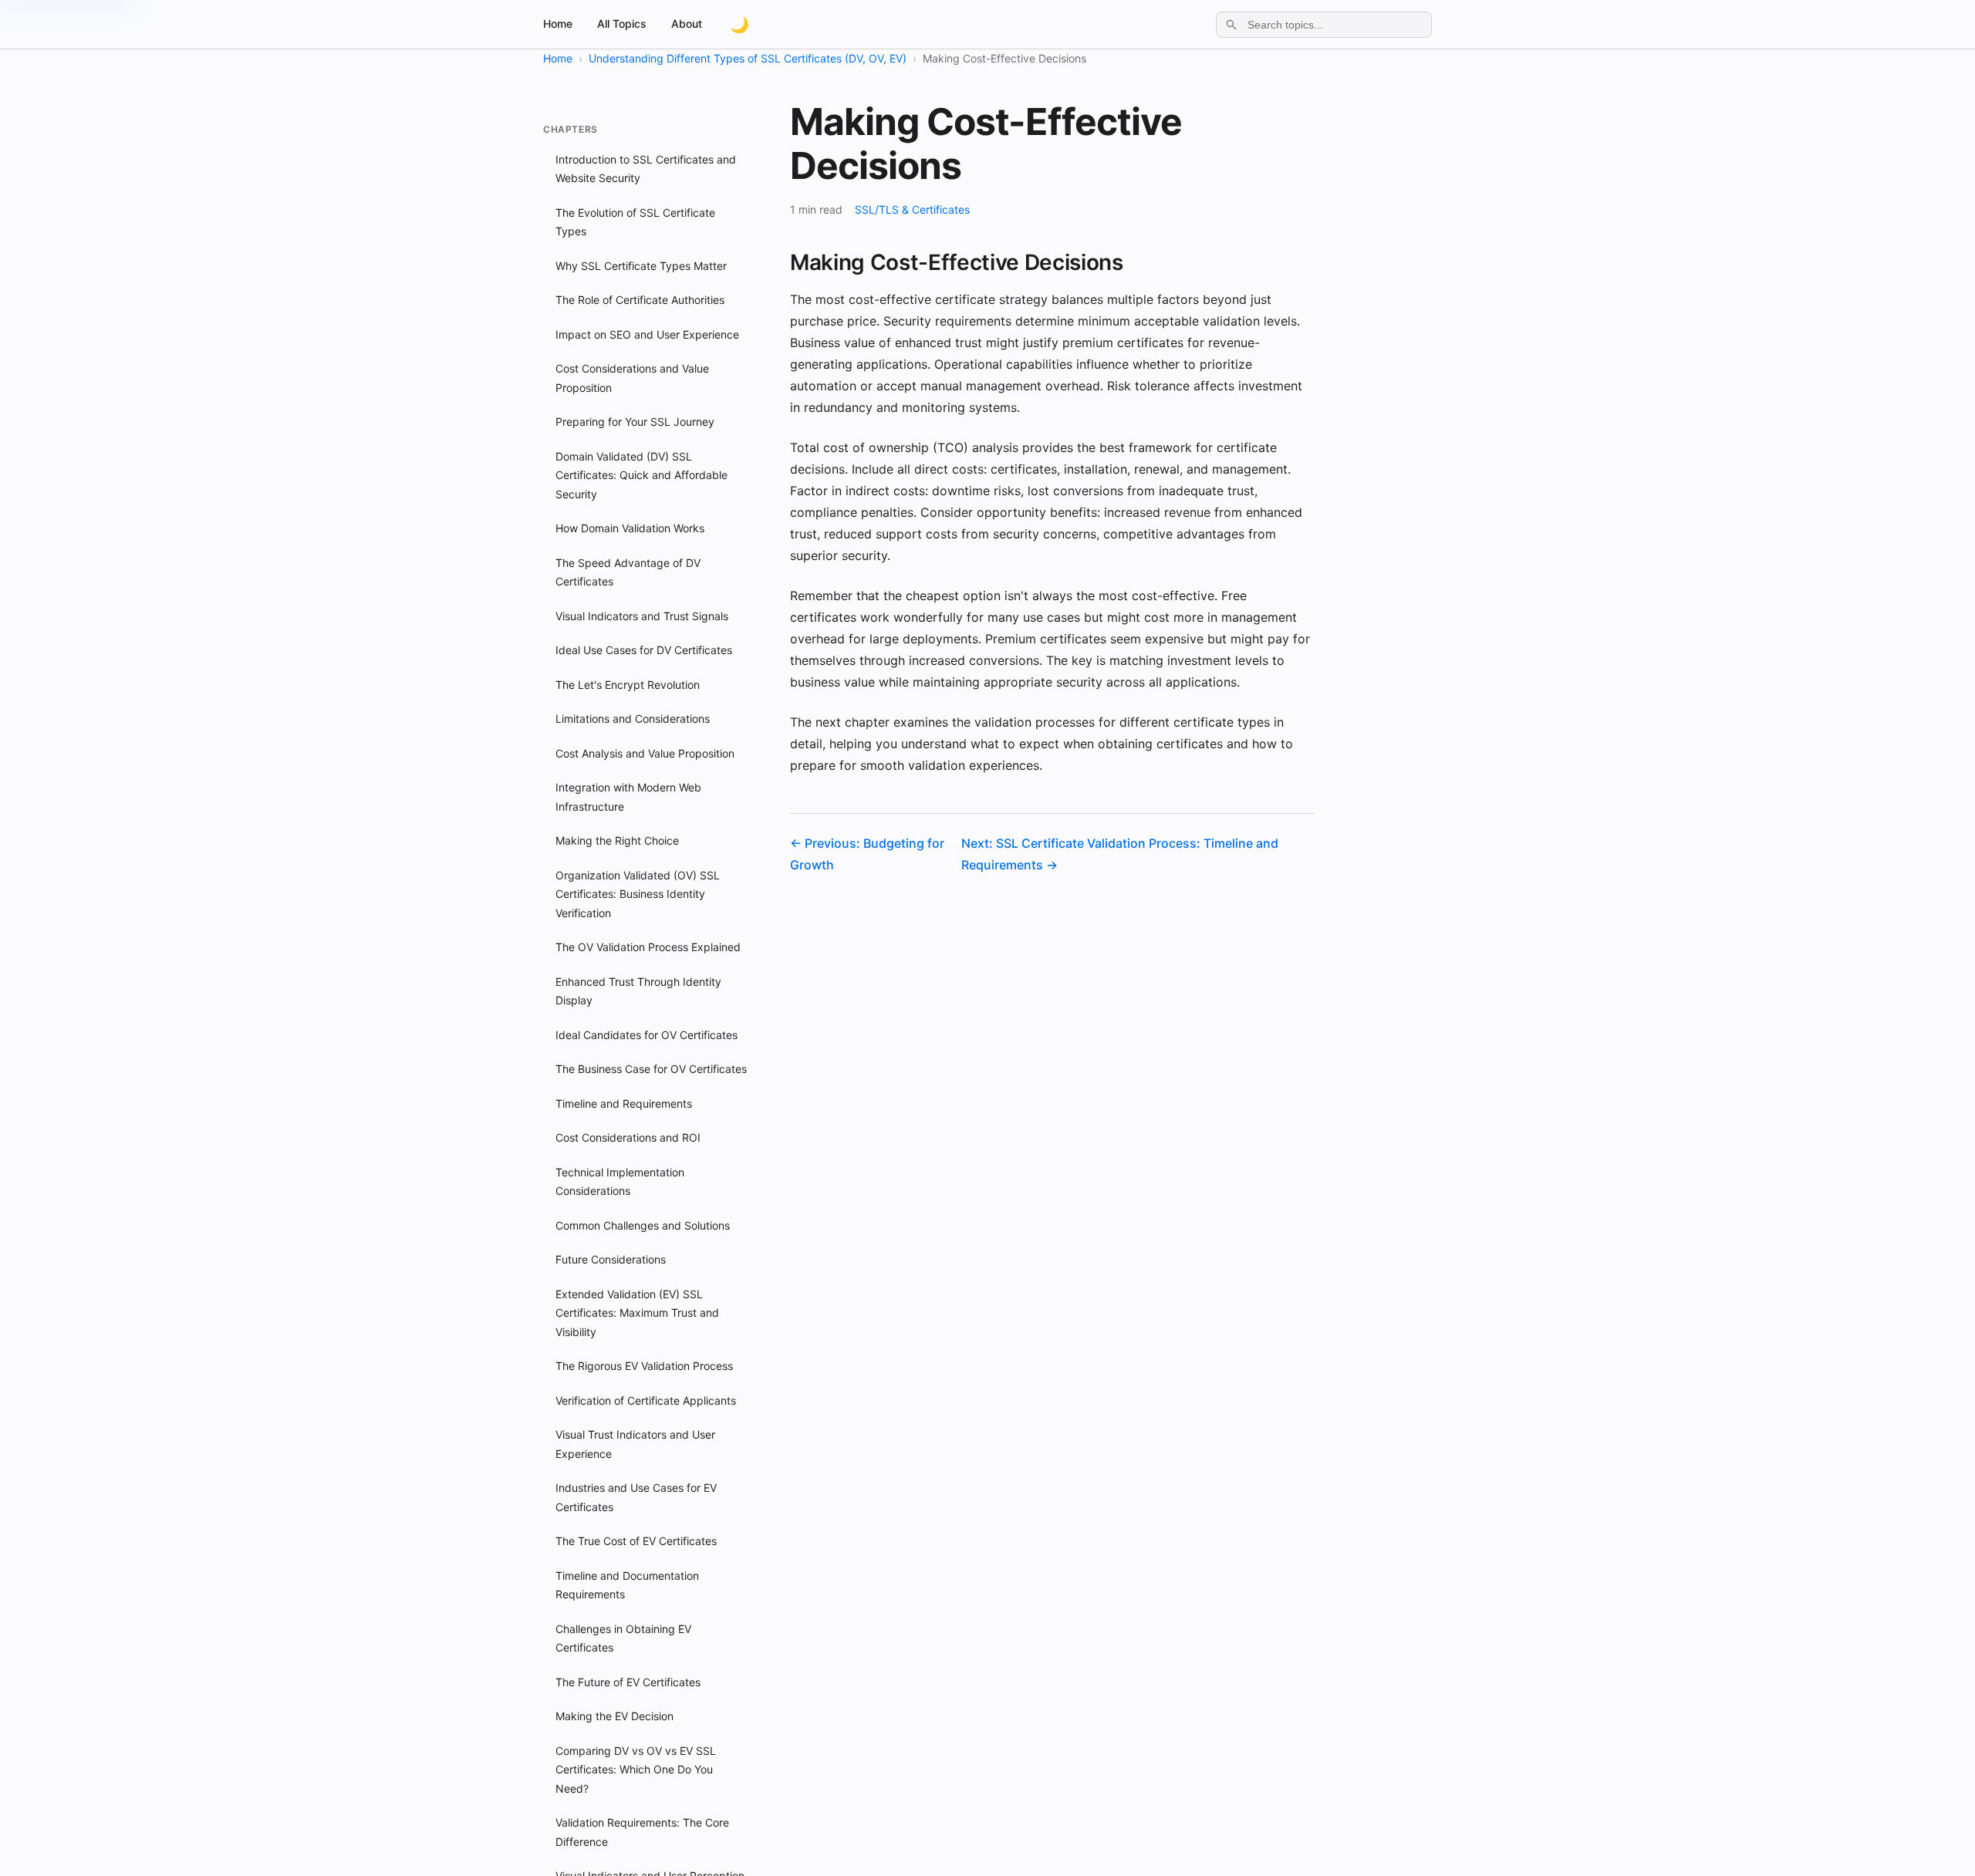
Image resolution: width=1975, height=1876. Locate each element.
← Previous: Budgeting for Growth (867, 854)
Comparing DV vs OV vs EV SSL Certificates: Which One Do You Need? (636, 1770)
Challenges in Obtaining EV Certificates (623, 1638)
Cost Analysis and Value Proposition (645, 753)
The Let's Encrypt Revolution (628, 685)
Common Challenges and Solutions (643, 1225)
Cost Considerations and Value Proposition (632, 378)
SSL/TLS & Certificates (912, 209)
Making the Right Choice (617, 840)
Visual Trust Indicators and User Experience (635, 1444)
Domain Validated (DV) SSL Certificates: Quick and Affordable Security (641, 475)
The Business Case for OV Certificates (651, 1069)
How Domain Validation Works (630, 528)
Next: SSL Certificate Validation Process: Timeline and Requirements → (1120, 854)
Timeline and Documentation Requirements (627, 1585)
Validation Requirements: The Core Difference (642, 1832)
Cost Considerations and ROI (628, 1137)
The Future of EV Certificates (628, 1682)
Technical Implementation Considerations (620, 1182)
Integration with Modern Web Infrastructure (628, 797)
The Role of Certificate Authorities (640, 300)
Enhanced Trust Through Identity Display (638, 991)
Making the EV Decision (614, 1716)
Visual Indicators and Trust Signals (642, 616)
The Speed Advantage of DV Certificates (628, 572)
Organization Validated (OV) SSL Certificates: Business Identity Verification (638, 894)
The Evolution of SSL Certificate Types (635, 222)
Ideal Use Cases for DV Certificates (644, 650)
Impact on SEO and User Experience (647, 334)
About (687, 24)
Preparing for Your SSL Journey (635, 422)
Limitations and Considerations (633, 719)
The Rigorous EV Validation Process (644, 1366)
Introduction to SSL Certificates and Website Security (646, 169)
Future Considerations (611, 1259)
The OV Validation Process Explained (648, 947)
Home (558, 24)
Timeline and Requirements (624, 1103)
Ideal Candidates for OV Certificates (647, 1035)
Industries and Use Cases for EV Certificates (636, 1497)
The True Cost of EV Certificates (636, 1541)
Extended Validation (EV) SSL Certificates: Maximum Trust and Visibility (637, 1313)
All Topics (622, 24)
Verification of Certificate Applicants (646, 1400)
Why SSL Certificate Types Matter (641, 266)
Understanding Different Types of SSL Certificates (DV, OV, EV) (748, 58)
